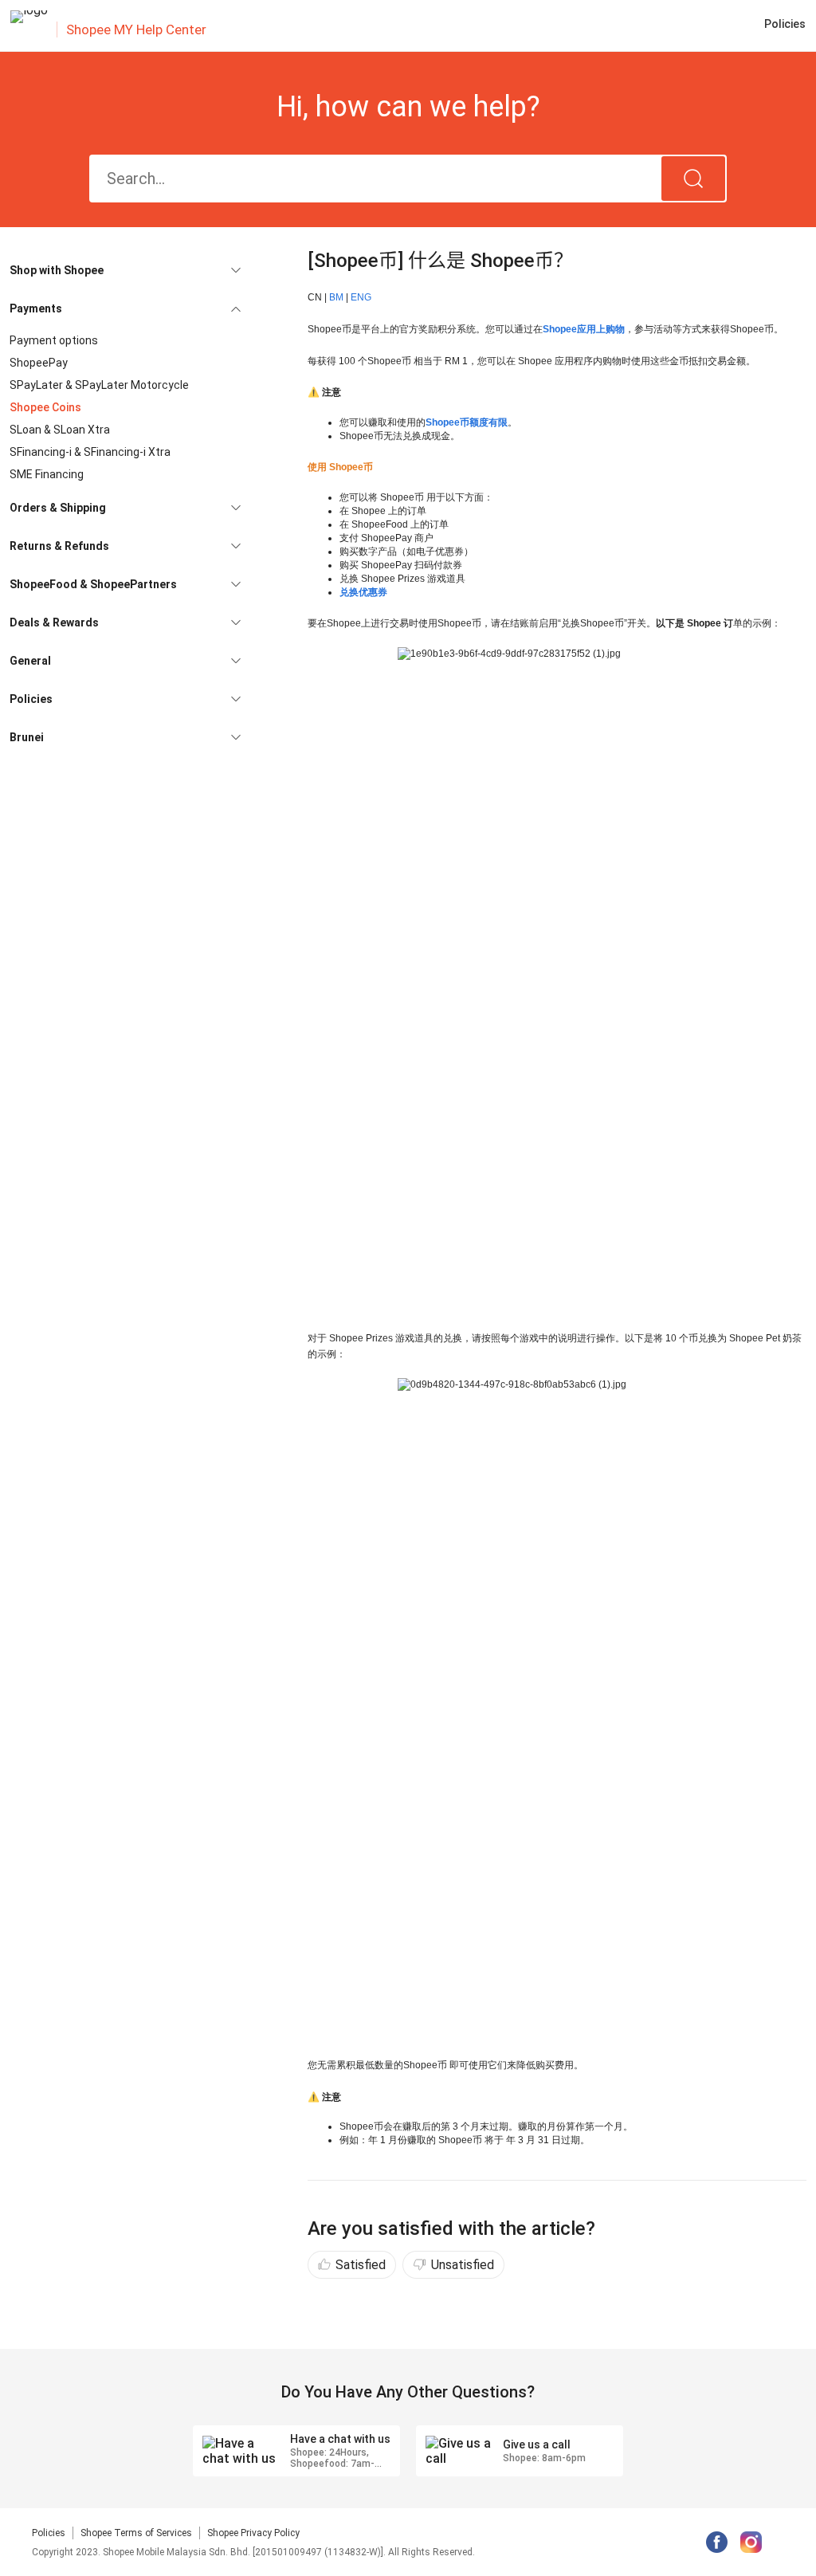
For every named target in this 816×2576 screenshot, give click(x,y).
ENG (361, 297)
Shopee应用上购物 (584, 329)
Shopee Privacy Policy (253, 2533)
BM (336, 297)
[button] (125, 270)
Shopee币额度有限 (467, 422)
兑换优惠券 (363, 592)
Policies (49, 2533)
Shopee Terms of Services (136, 2533)
